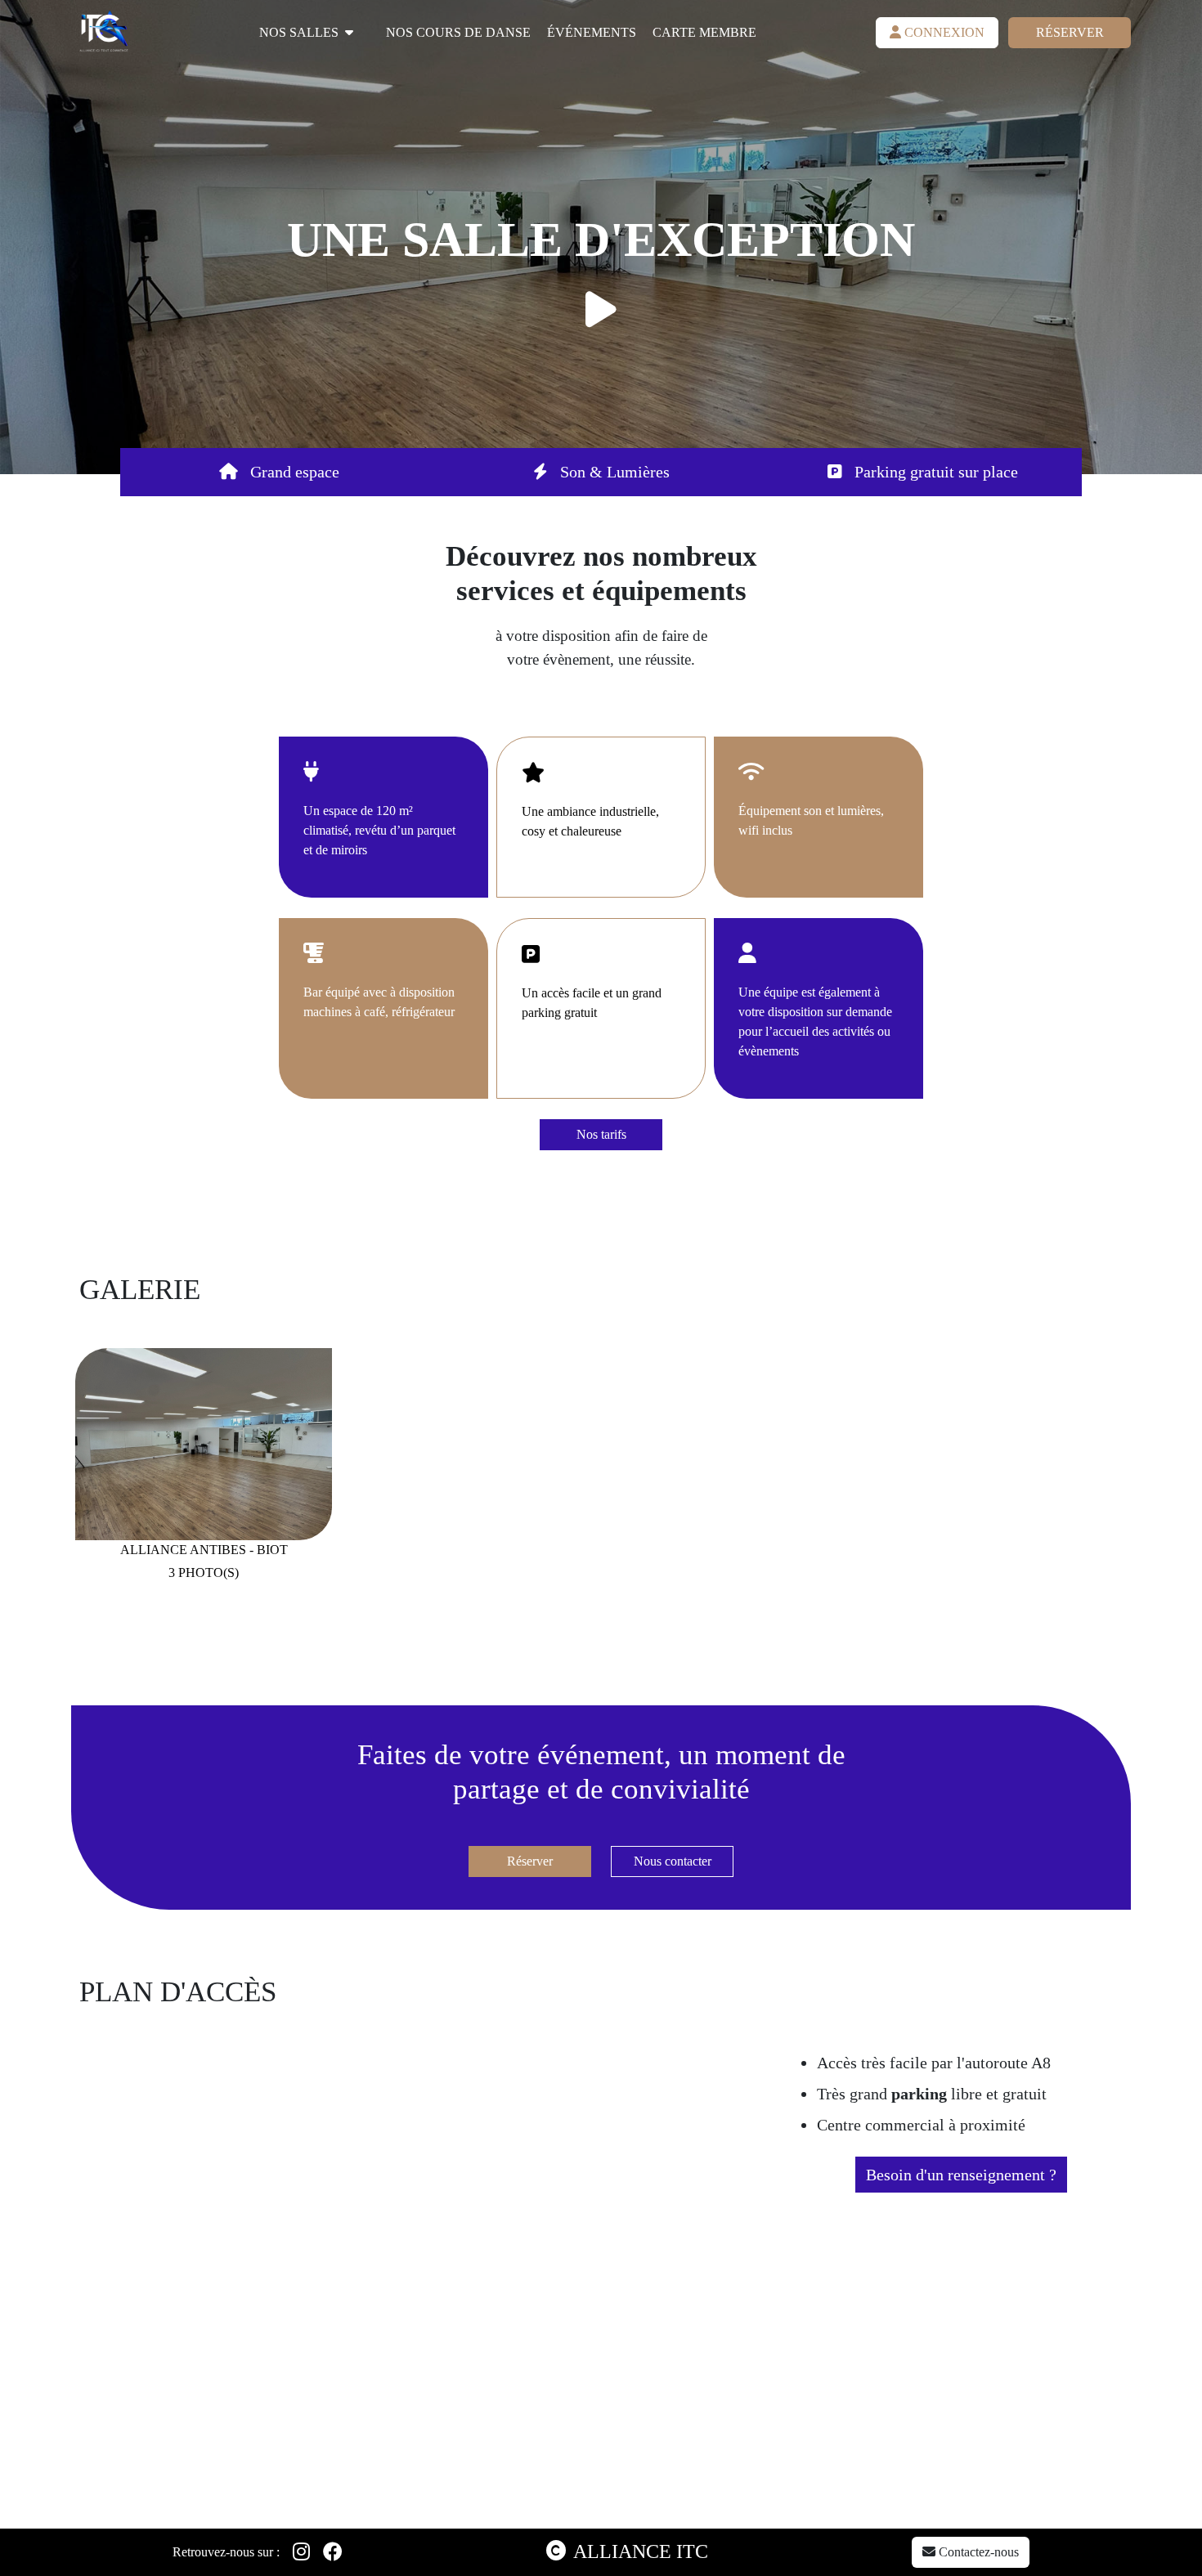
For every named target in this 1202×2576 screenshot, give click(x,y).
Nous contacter (673, 1861)
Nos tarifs (601, 1134)
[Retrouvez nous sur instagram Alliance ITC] (301, 2552)
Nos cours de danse (458, 32)
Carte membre (704, 32)
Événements (592, 32)
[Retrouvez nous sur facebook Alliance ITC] (333, 2552)
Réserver (1070, 32)
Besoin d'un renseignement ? (961, 2175)
